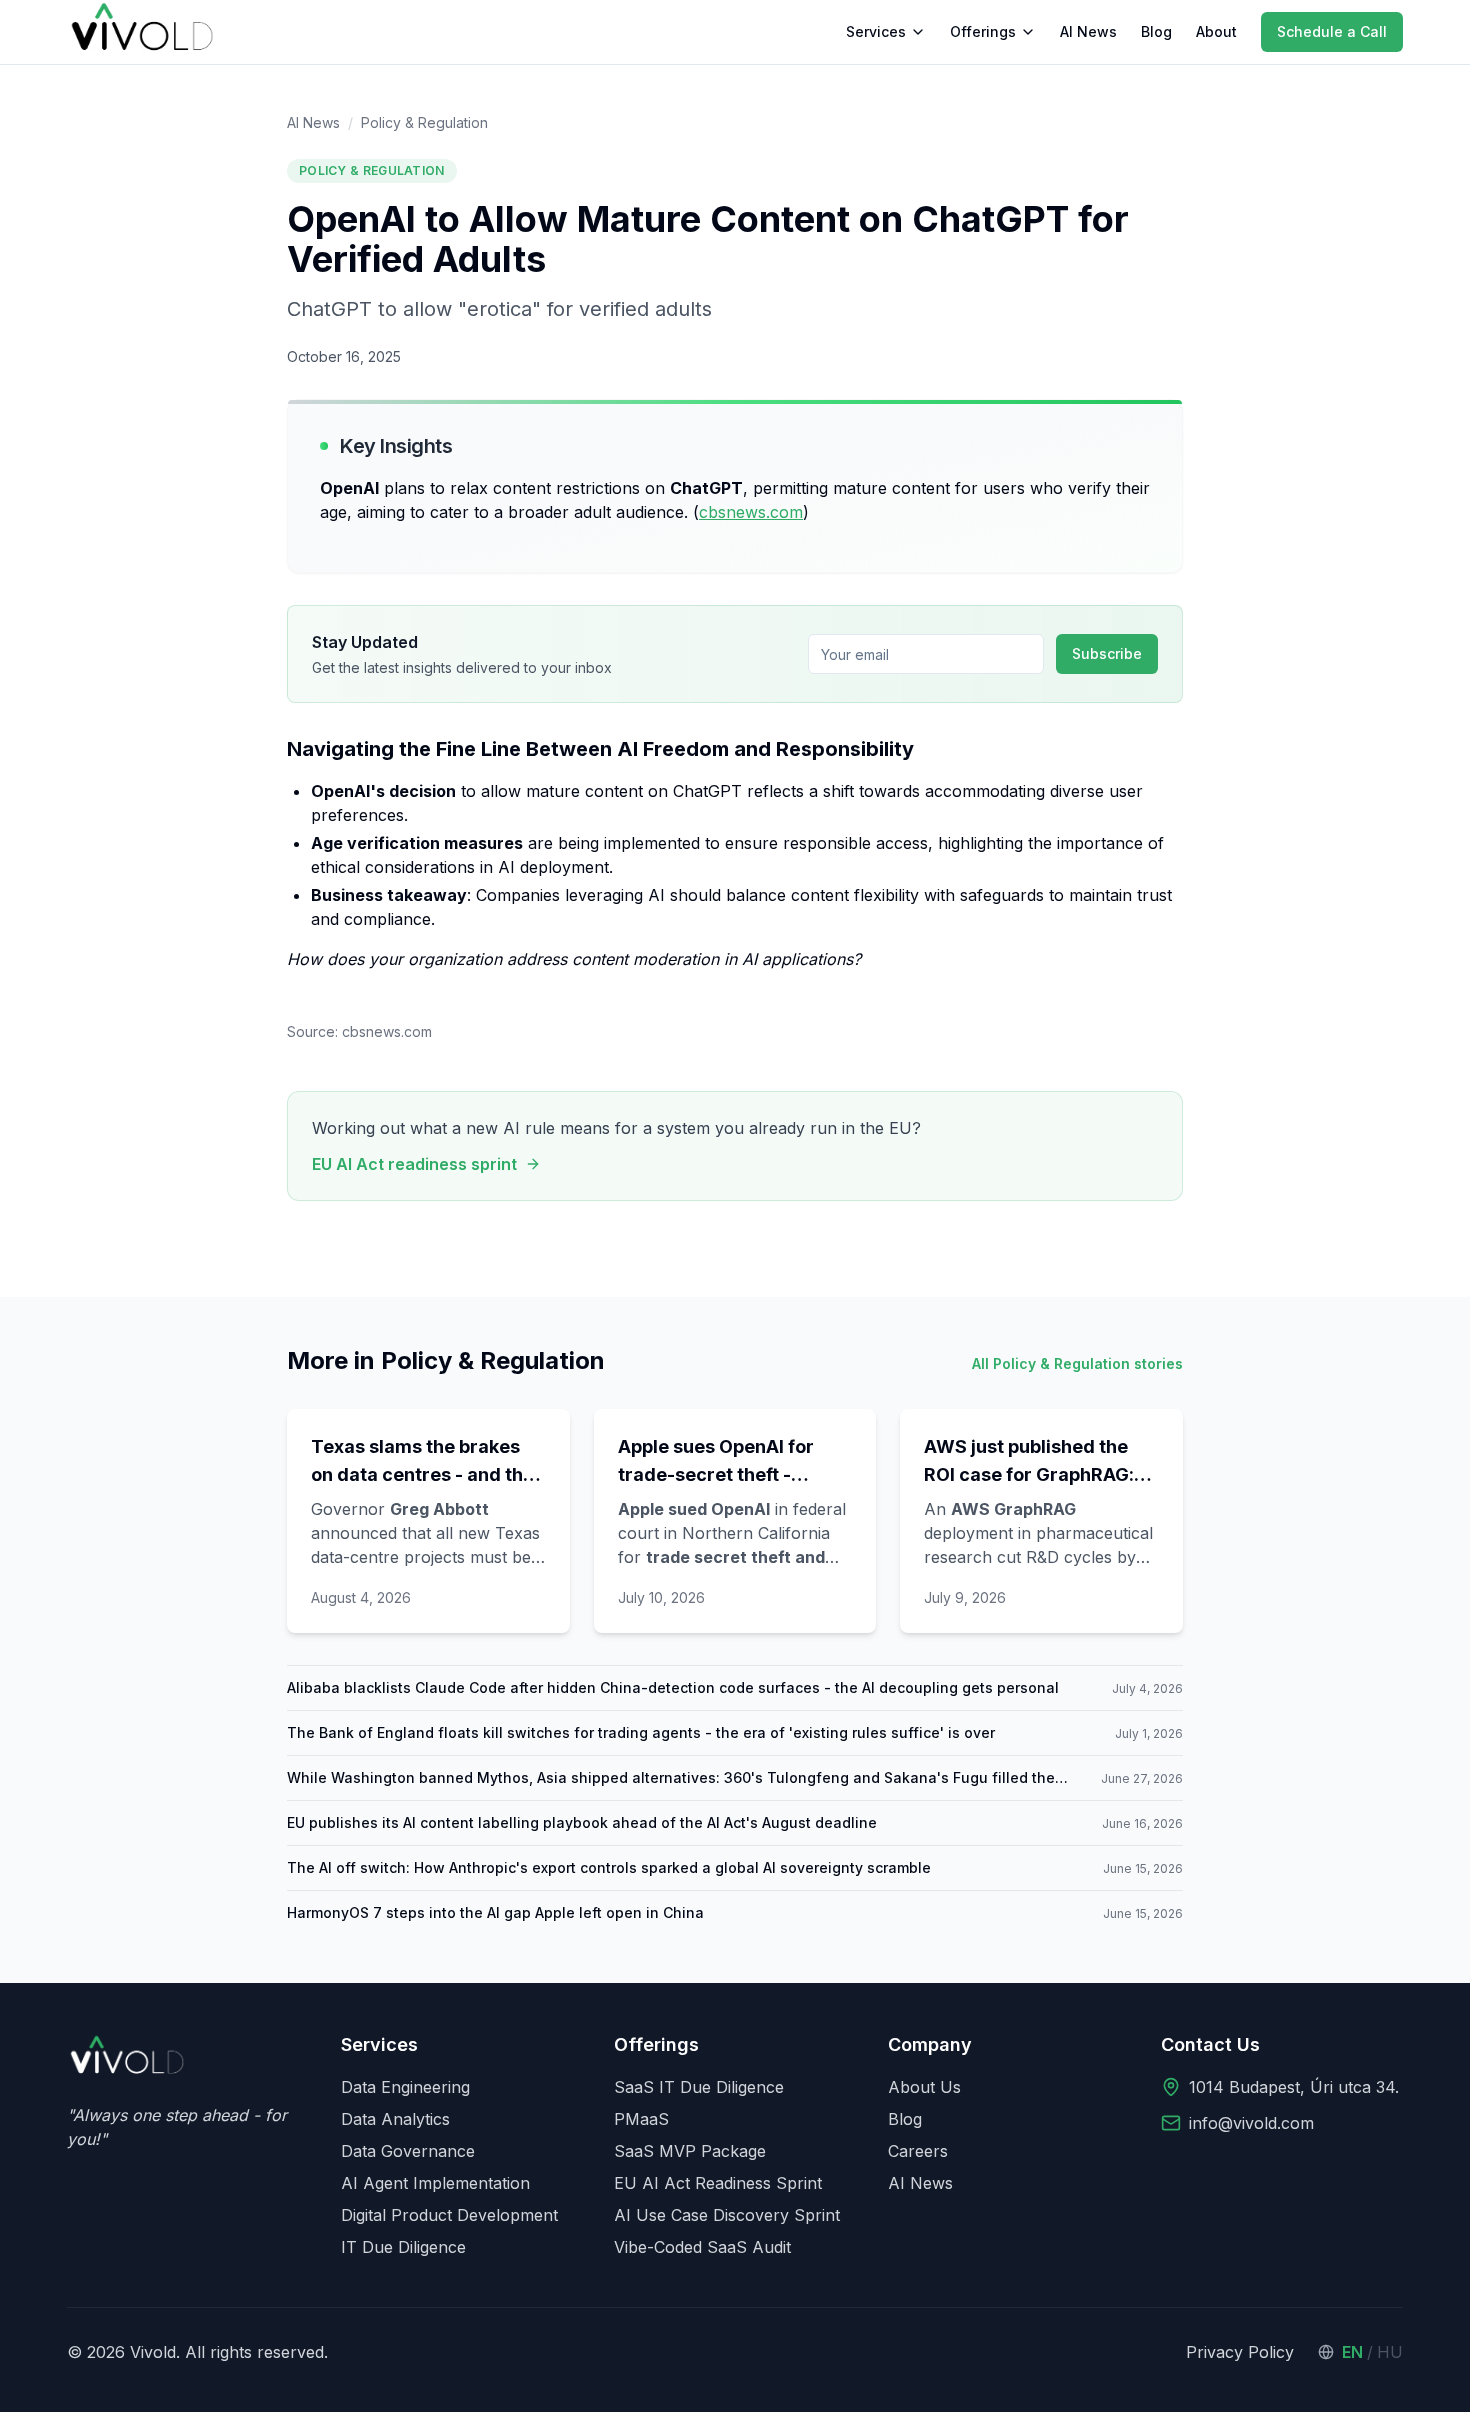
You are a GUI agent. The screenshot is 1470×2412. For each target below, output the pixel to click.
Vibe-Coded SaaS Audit (702, 2247)
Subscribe (1107, 653)
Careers (918, 2151)
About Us (924, 2087)
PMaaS (641, 2119)
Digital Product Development (449, 2215)
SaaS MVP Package (690, 2151)
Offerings (983, 31)
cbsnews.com (751, 512)
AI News (1088, 31)
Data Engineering (405, 2087)
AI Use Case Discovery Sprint (727, 2215)
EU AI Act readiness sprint (414, 1164)
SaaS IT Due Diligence (699, 2087)
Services (876, 31)
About (1216, 31)
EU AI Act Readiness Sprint (718, 2183)
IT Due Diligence (403, 2247)
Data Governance (408, 2151)
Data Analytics (395, 2119)
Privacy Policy (1240, 2352)
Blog (1156, 31)
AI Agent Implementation (435, 2183)
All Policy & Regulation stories (1077, 1363)
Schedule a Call (1332, 31)
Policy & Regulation (424, 122)
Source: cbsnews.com (359, 1031)
